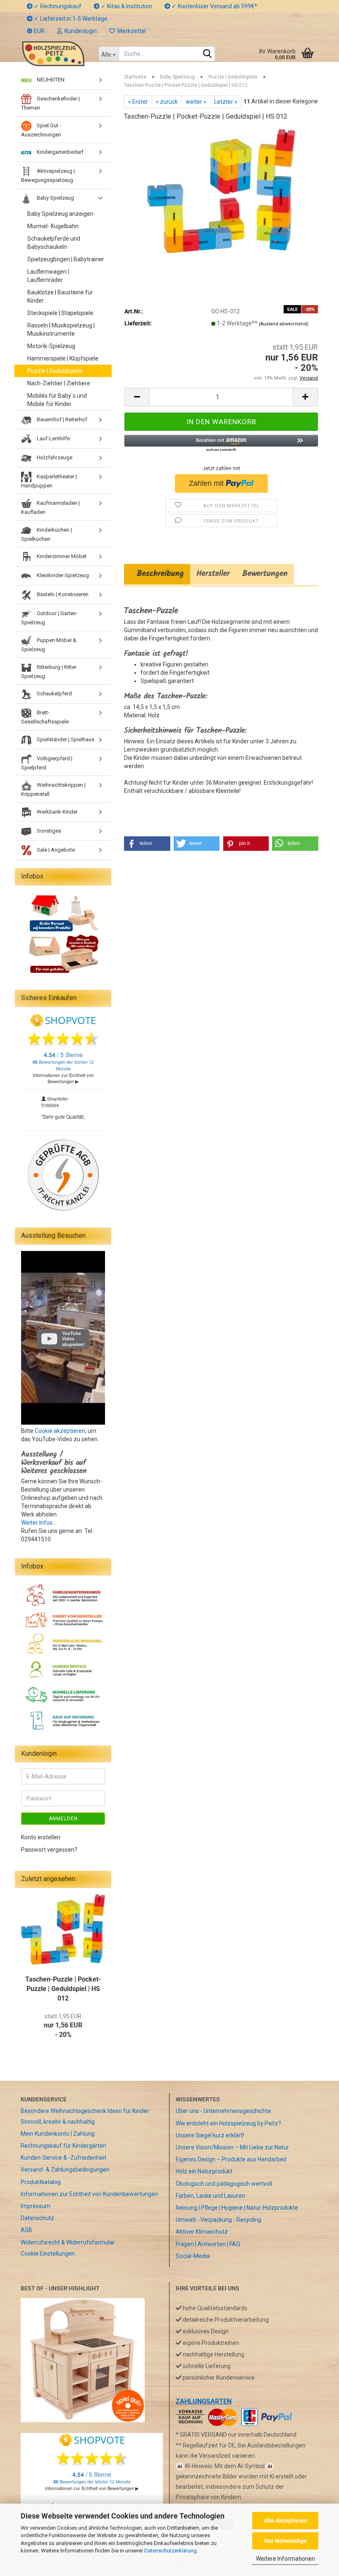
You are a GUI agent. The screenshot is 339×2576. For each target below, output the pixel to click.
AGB (26, 2230)
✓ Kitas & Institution (126, 6)
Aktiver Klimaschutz (202, 2232)
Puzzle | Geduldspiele (55, 371)
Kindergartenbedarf (60, 152)
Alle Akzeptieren (285, 2521)
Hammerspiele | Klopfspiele (63, 358)
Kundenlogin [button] (79, 31)
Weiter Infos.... (39, 1523)
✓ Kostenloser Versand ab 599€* (214, 6)
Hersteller (213, 574)
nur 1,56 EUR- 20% (63, 2026)
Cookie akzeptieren (60, 1431)
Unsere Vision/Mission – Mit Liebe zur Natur (232, 2147)
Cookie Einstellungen (48, 2254)
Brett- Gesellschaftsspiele (45, 717)
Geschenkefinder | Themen (50, 103)
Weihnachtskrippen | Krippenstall (53, 789)
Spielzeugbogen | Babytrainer (66, 259)
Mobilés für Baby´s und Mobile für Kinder (57, 400)
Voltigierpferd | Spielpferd (47, 763)
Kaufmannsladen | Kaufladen (50, 507)
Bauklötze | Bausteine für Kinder (60, 296)
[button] (36, 31)
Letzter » (226, 102)
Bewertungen (265, 574)
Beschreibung (157, 574)
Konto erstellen (41, 1837)
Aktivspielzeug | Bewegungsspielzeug (48, 175)
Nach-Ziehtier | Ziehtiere (59, 383)
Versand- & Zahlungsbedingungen (65, 2170)
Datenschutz (37, 2218)
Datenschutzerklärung (171, 2551)
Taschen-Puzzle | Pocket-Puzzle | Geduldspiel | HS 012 (63, 1989)
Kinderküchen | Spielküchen (47, 534)
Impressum (36, 2206)
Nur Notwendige (285, 2541)
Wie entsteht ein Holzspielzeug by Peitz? (228, 2123)
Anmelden (63, 1819)
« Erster (138, 102)
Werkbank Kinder (57, 812)
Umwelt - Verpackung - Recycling (218, 2220)
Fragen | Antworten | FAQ (208, 2244)
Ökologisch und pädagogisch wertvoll (224, 2184)
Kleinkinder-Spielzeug (62, 575)
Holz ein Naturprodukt (204, 2171)
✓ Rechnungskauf (57, 6)
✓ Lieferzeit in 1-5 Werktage (70, 19)
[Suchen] (207, 54)
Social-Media (193, 2256)
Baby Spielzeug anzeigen (60, 214)
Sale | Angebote (55, 850)
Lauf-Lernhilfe (53, 438)
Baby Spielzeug (55, 198)
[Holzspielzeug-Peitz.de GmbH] (53, 54)
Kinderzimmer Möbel (61, 556)
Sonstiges (48, 831)
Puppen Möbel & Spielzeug (49, 645)
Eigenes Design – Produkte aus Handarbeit (231, 2159)
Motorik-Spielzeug (51, 346)
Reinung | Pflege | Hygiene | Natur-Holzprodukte (237, 2208)
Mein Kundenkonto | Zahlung (58, 2134)
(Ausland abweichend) (284, 324)
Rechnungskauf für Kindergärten (63, 2146)
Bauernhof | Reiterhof (61, 419)
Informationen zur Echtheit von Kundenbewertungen (89, 2194)
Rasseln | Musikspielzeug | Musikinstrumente (61, 329)
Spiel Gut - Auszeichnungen (41, 130)
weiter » (196, 102)
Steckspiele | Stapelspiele (60, 313)
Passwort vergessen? (49, 1850)
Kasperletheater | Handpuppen (49, 481)
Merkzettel (130, 31)
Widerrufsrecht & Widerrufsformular (68, 2242)
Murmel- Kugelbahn (53, 226)
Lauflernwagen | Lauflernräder (48, 276)
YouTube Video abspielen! (73, 1339)
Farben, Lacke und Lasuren (210, 2196)
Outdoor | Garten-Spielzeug (49, 618)
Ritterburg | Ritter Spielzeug (49, 671)
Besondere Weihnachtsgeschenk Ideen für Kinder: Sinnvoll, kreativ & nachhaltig (85, 2116)
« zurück (167, 102)
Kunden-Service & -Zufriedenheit (63, 2158)
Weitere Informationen (285, 2559)
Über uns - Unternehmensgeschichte (223, 2111)
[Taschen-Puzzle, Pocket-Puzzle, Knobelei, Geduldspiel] (221, 191)
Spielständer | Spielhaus (65, 739)
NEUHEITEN (50, 80)
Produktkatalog (41, 2182)
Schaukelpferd (54, 694)
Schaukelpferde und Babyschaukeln (54, 243)
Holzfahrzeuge (54, 457)
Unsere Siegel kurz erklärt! (210, 2135)
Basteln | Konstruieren (62, 594)
